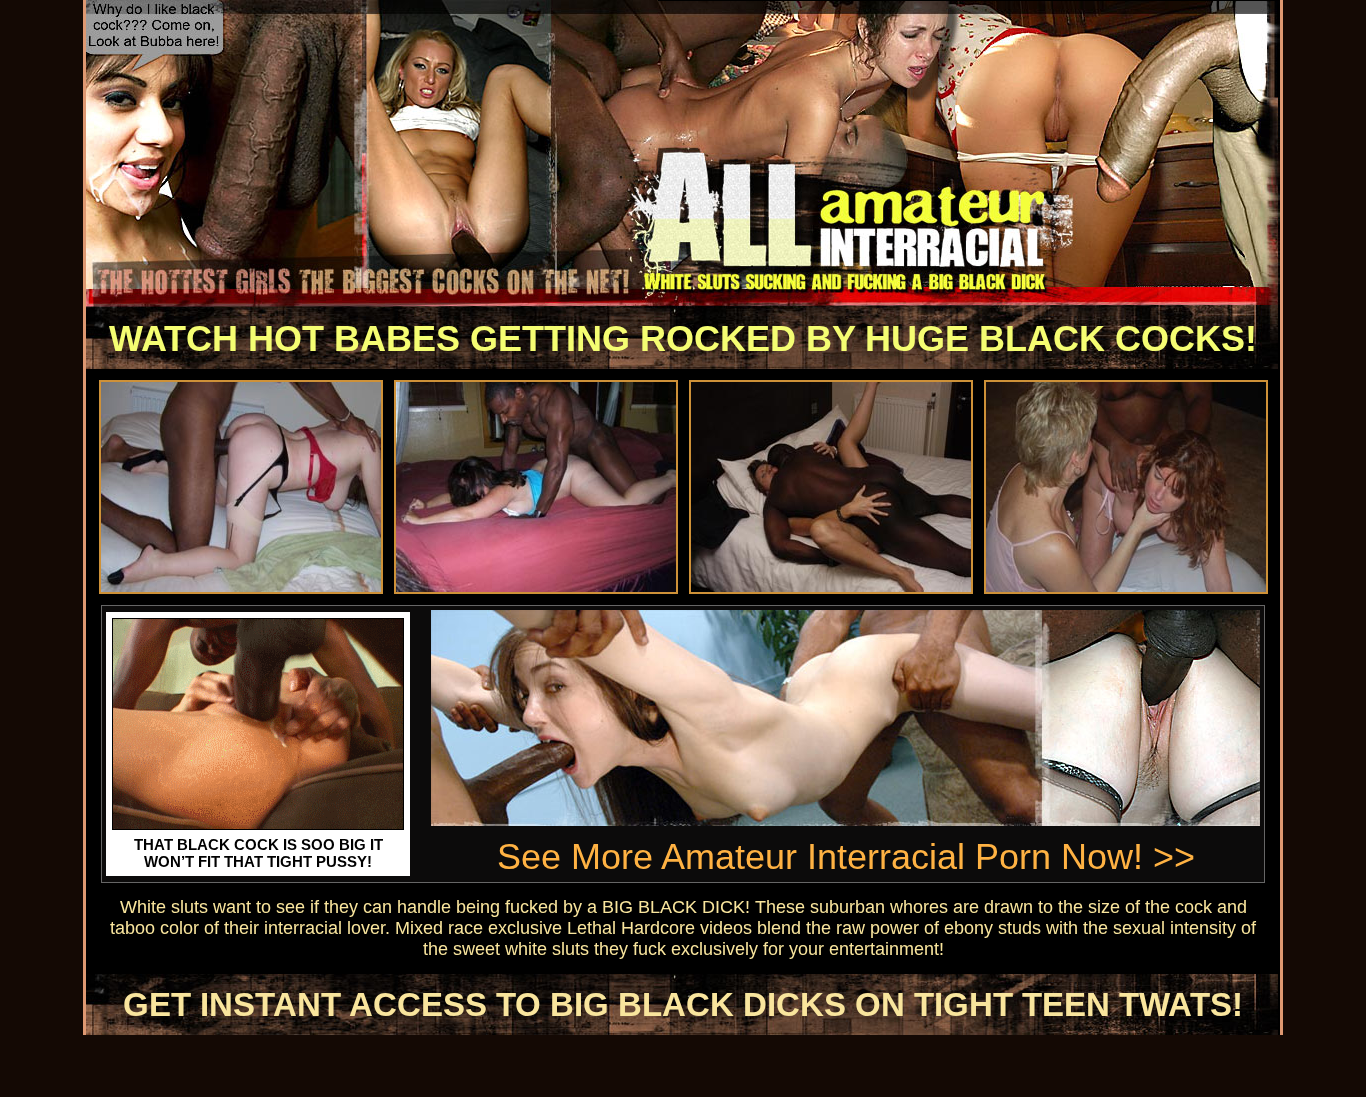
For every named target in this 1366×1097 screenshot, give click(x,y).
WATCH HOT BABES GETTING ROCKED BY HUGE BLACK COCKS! (683, 338)
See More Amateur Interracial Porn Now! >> (846, 856)
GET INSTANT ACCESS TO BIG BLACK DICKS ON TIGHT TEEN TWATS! (683, 1004)
